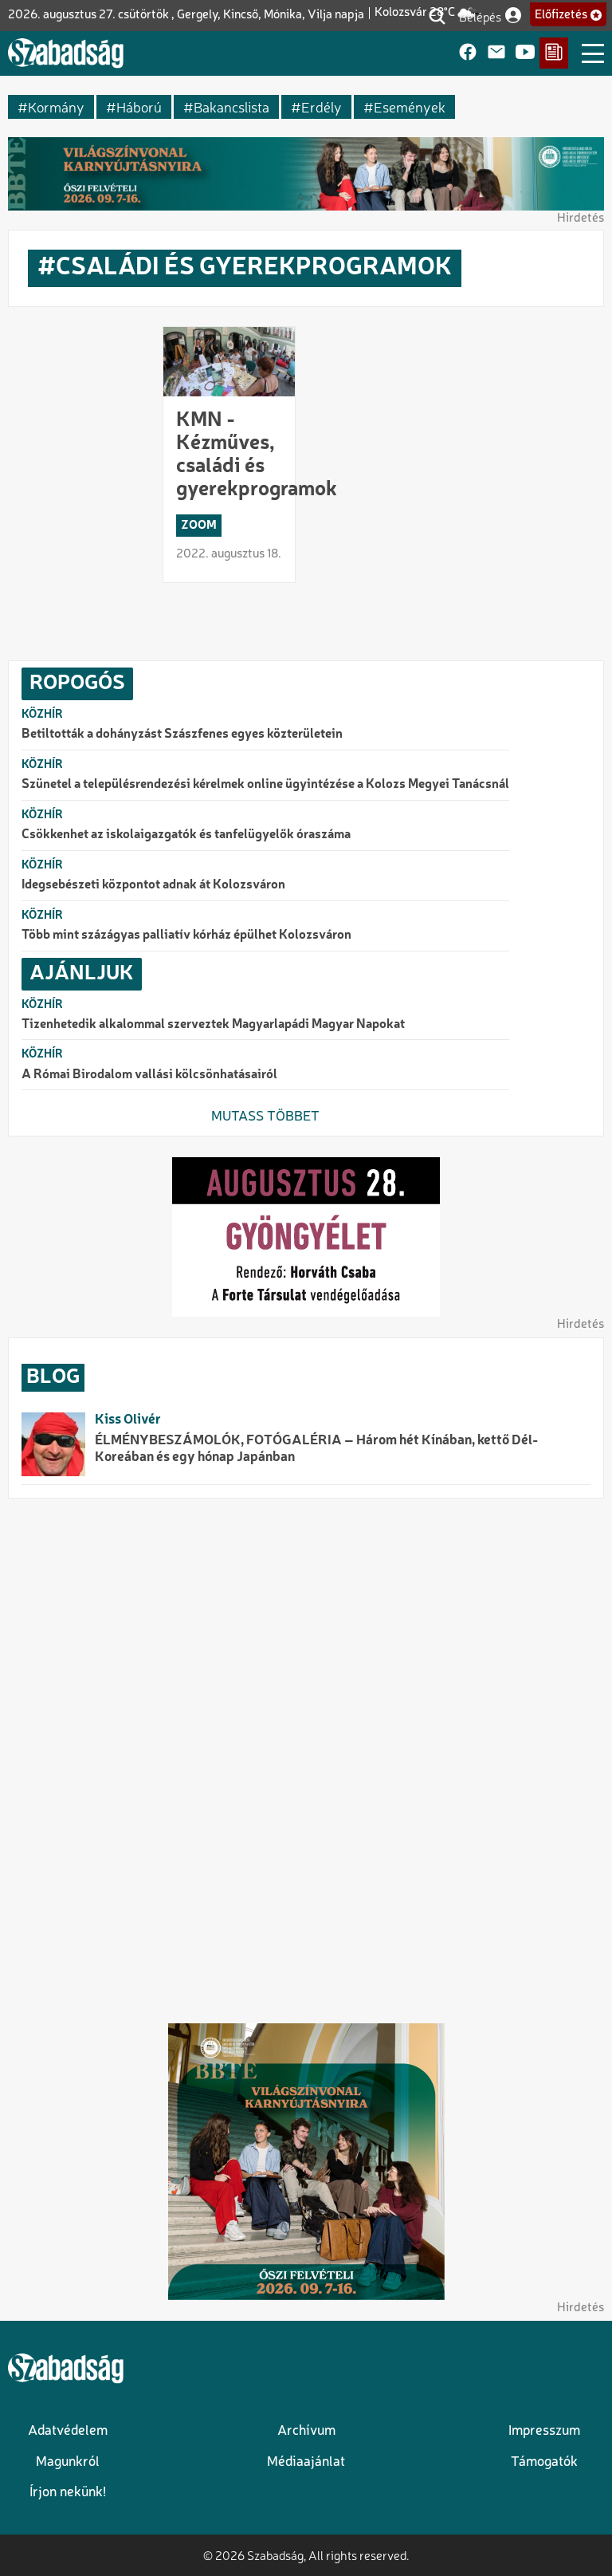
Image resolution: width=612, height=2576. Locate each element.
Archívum (306, 2431)
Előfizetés (561, 15)
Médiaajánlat (306, 2462)
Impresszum (544, 2431)
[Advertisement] (306, 1759)
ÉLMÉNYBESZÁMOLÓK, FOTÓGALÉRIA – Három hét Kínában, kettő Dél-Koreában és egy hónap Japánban (316, 1449)
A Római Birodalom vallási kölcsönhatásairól (149, 1075)
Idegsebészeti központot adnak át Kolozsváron (153, 885)
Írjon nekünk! (68, 2493)
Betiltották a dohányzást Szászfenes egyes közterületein (182, 735)
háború (139, 106)
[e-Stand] (554, 53)
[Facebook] (468, 53)
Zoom (199, 526)
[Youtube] (525, 53)
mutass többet (265, 1117)
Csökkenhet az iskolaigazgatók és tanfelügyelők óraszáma (186, 835)
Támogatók (544, 2462)
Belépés (480, 16)
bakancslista (231, 106)
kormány (56, 106)
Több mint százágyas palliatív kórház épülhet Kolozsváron (186, 935)
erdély (322, 106)
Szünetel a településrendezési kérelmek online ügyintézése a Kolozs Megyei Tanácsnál (265, 785)
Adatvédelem (68, 2431)
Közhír (42, 715)
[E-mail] (496, 53)
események (410, 106)
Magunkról (68, 2462)
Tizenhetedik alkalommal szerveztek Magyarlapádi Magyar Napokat (213, 1025)
